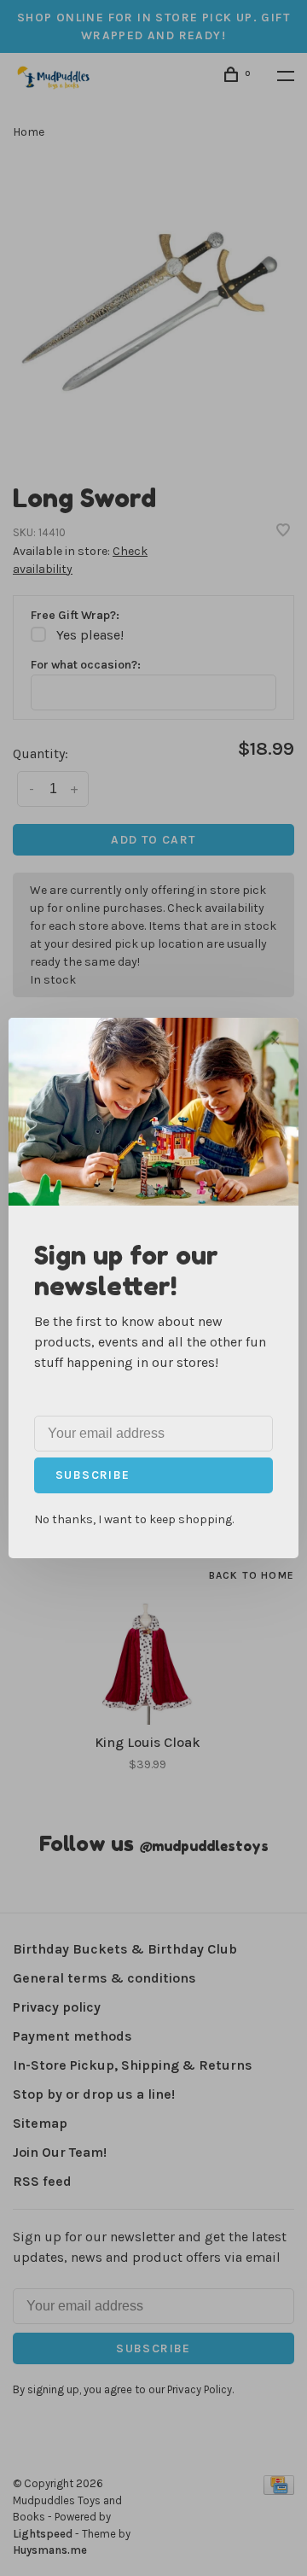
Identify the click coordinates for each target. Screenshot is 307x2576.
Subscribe (93, 1475)
